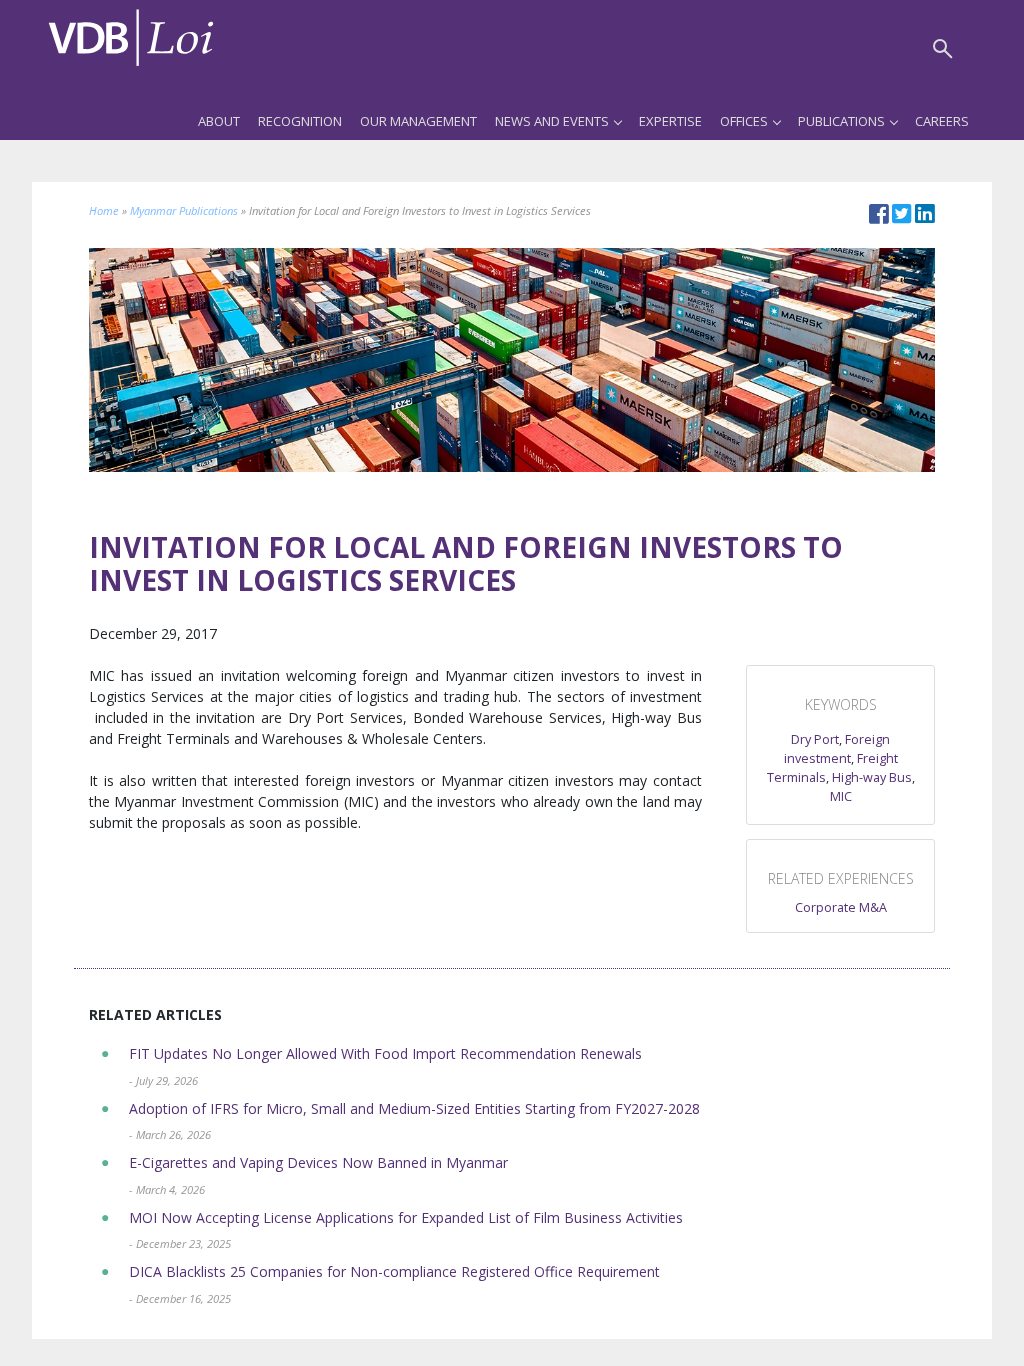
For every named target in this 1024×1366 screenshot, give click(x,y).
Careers (942, 121)
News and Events (552, 121)
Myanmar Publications (184, 210)
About (219, 121)
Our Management (418, 121)
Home (104, 210)
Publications (841, 121)
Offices (744, 121)
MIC (841, 796)
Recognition (300, 121)
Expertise (670, 121)
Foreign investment (837, 749)
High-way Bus (872, 777)
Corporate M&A (841, 907)
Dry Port (815, 739)
